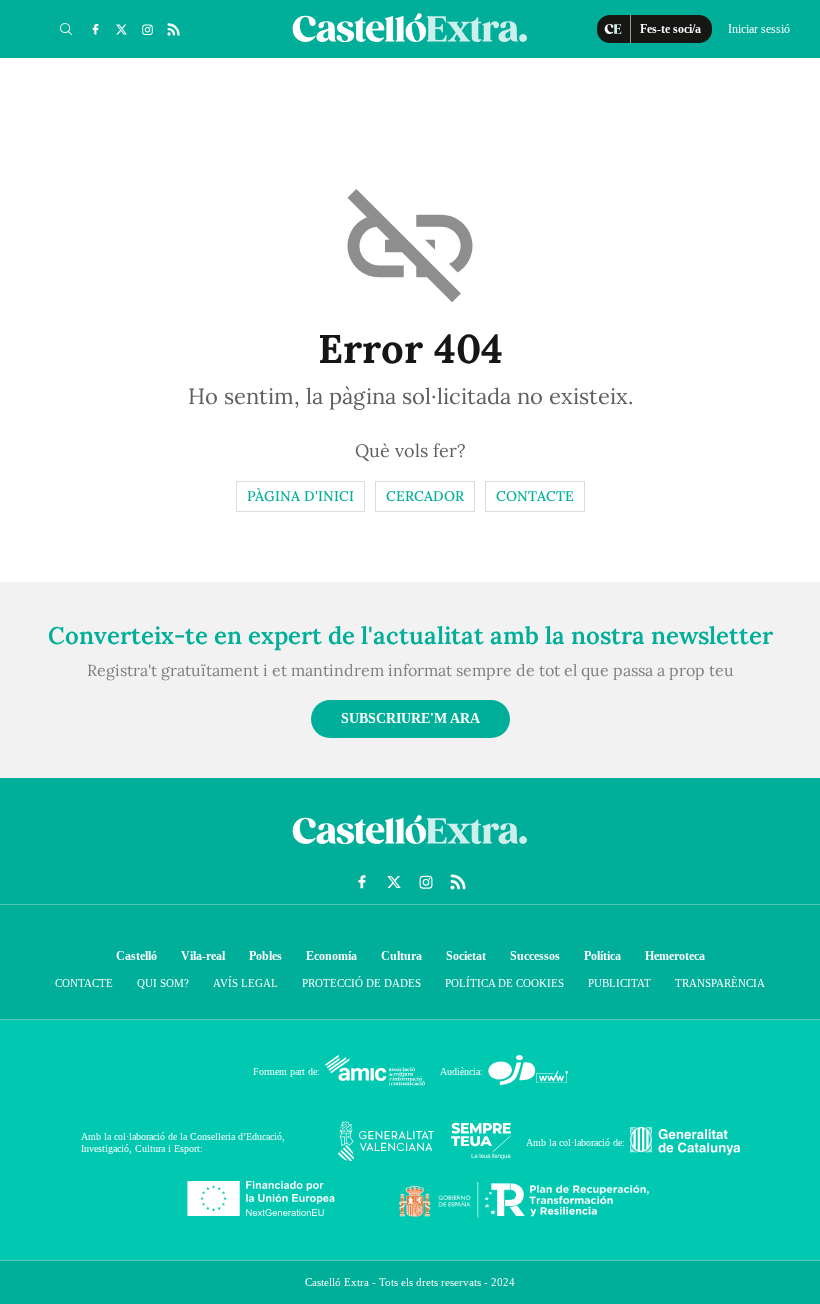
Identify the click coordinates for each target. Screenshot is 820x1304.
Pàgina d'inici (300, 496)
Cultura (401, 956)
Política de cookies (504, 983)
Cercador (425, 496)
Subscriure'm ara (410, 718)
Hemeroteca (675, 956)
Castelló (136, 956)
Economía (331, 956)
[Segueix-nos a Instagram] (147, 29)
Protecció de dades (361, 983)
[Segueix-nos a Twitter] (121, 29)
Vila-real (203, 956)
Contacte (535, 496)
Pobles (265, 956)
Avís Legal (245, 983)
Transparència (720, 983)
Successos (535, 956)
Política (602, 956)
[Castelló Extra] (410, 849)
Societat (466, 956)
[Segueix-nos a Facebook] (95, 29)
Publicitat (619, 983)
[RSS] (173, 29)
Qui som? (163, 983)
